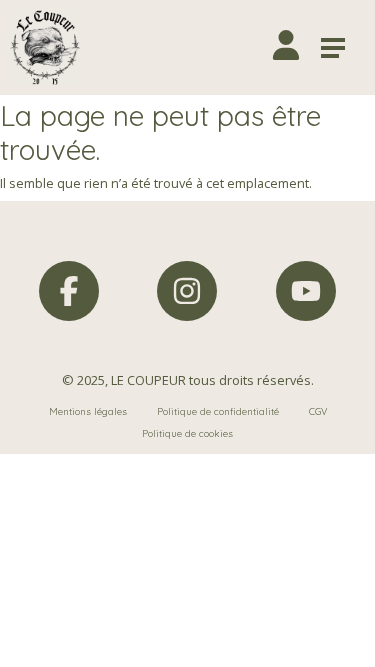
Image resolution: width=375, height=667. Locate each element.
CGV (318, 411)
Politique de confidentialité (218, 411)
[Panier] (243, 47)
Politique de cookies (187, 433)
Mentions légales (88, 411)
